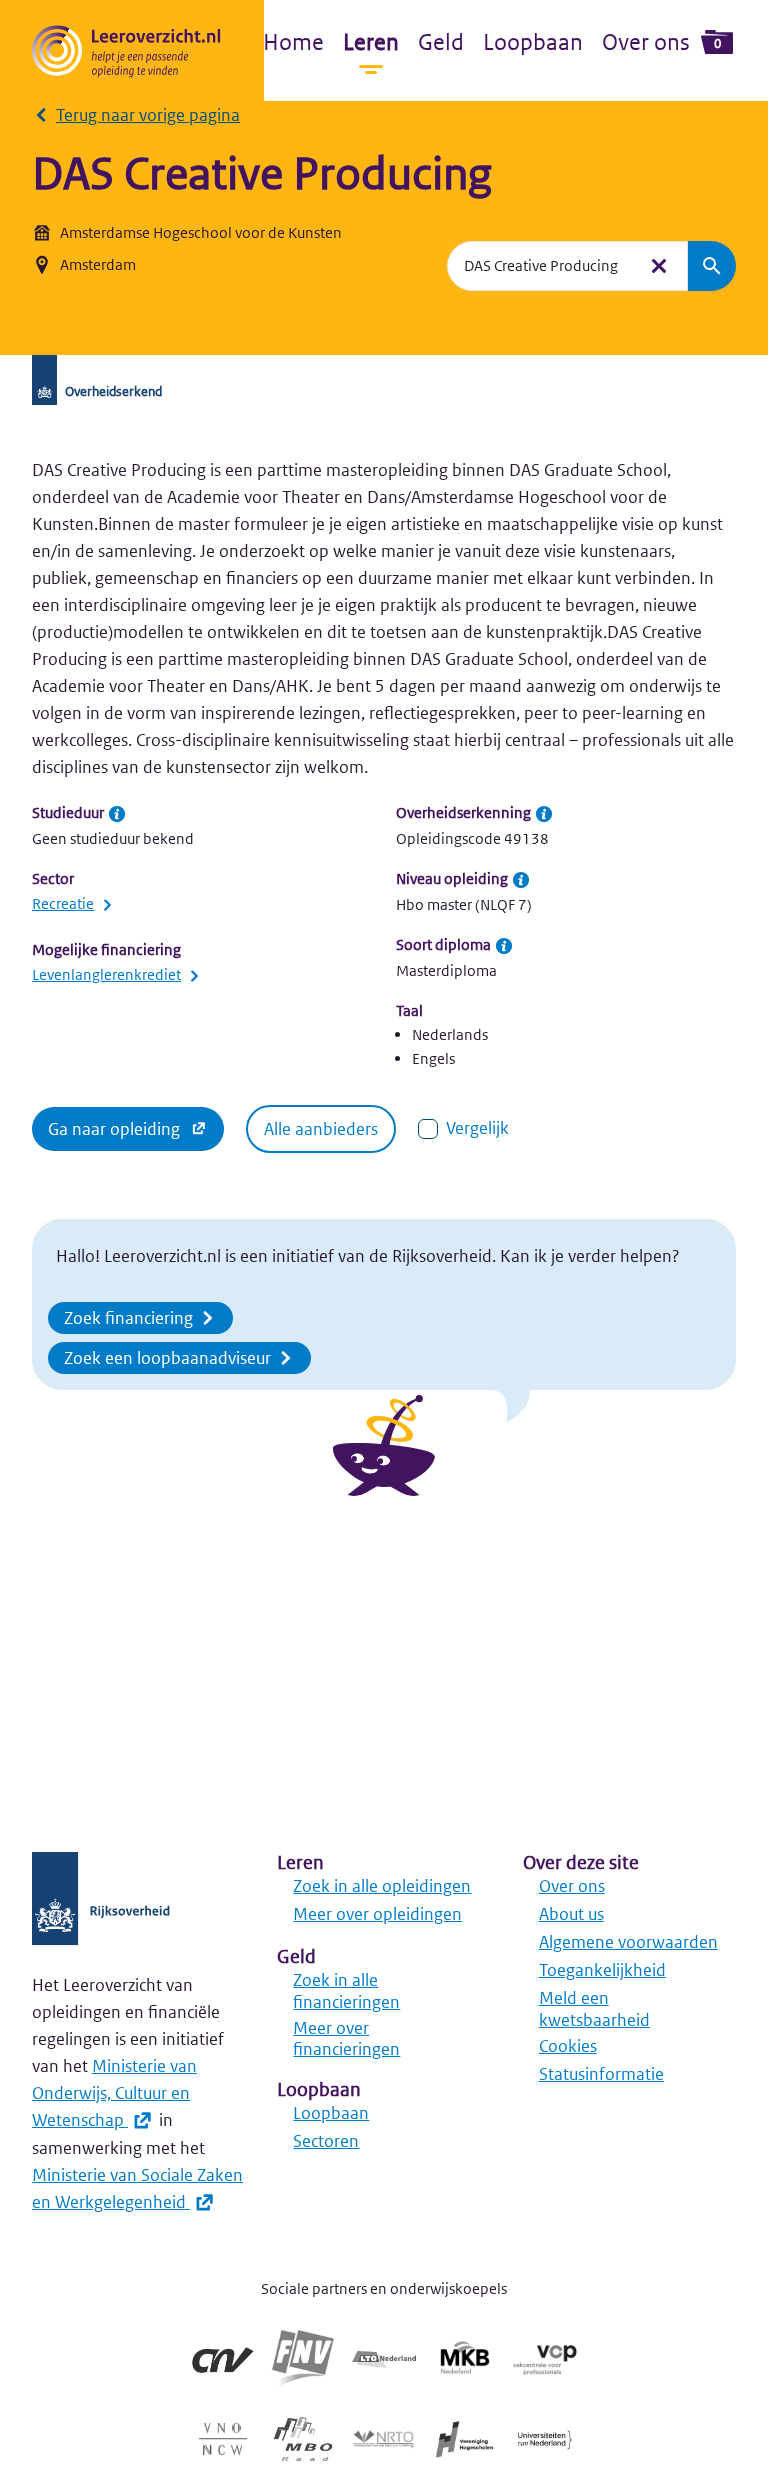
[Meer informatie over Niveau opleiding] (521, 880)
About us (571, 1914)
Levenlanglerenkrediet (106, 974)
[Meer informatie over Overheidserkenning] (544, 814)
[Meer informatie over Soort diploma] (504, 946)
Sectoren (326, 2141)
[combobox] (541, 266)
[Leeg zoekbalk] (659, 266)
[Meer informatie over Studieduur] (117, 814)
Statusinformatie (601, 2074)
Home (293, 42)
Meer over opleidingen (377, 1914)
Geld (441, 42)
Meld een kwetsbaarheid (594, 2009)
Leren (371, 42)
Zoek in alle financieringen (346, 1991)
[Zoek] (712, 266)
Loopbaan (533, 42)
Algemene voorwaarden (628, 1942)
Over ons (646, 42)
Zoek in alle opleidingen (382, 1886)
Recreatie (63, 903)
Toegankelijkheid (602, 1970)
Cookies (568, 2046)
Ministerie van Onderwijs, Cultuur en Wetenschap (114, 2093)
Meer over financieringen (346, 2039)
